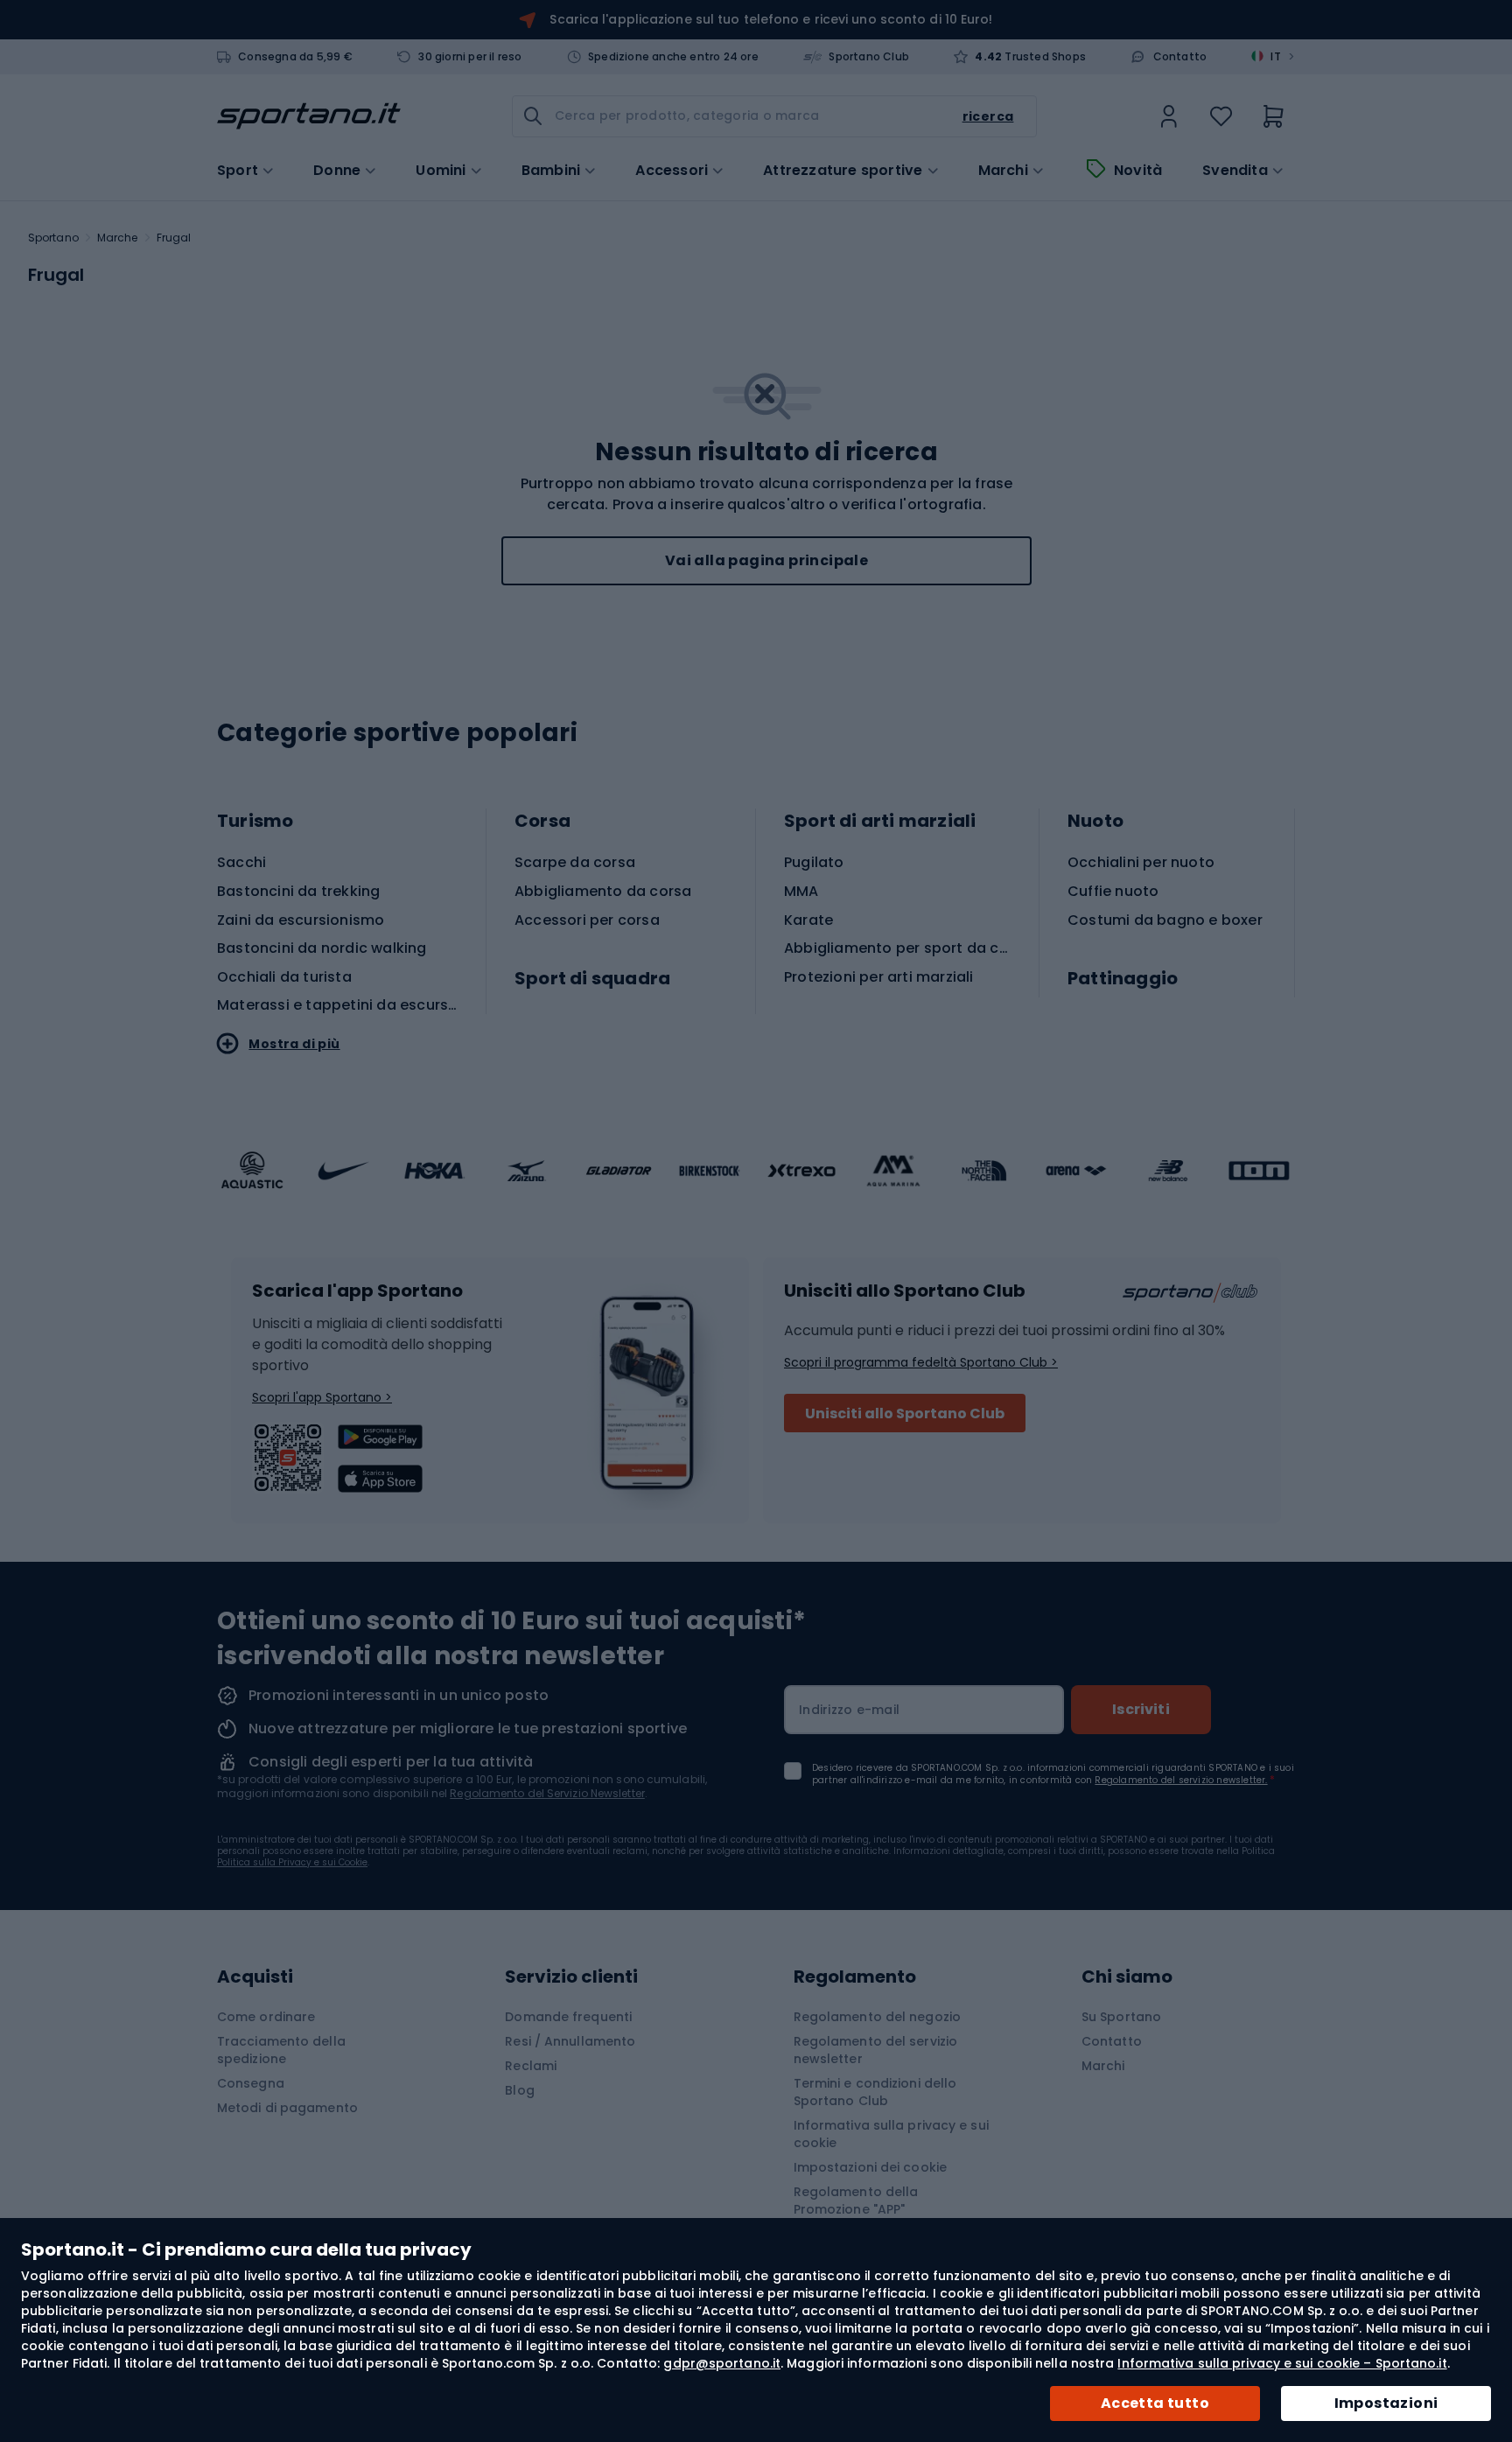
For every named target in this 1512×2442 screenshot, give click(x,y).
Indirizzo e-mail (849, 1710)
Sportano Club (869, 57)
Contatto (1180, 57)
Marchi (1003, 171)
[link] (1169, 116)
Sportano (53, 238)
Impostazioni (1386, 2403)
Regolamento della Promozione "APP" (856, 2201)
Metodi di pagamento (287, 2108)
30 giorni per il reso (470, 57)
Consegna (251, 2083)
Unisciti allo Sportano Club (905, 1413)
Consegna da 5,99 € (295, 57)
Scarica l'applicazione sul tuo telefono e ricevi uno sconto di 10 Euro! (771, 19)
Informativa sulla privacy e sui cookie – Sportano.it (1282, 2363)
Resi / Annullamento (570, 2041)
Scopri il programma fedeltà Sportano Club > (921, 1362)
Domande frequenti (568, 2017)
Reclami (531, 2066)
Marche (118, 238)
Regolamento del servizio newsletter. (1181, 1780)
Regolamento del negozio (877, 2017)
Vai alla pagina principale (766, 560)
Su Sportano (1121, 2017)
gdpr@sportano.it (722, 2363)
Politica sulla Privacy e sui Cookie (292, 1862)
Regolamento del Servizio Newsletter (547, 1793)
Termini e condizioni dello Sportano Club (875, 2092)
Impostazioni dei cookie (870, 2167)
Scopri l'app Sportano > (322, 1397)
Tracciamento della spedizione (281, 2050)
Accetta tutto (1155, 2403)
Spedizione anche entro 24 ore (673, 57)
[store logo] (309, 116)
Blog (519, 2090)
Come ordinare (266, 2017)
